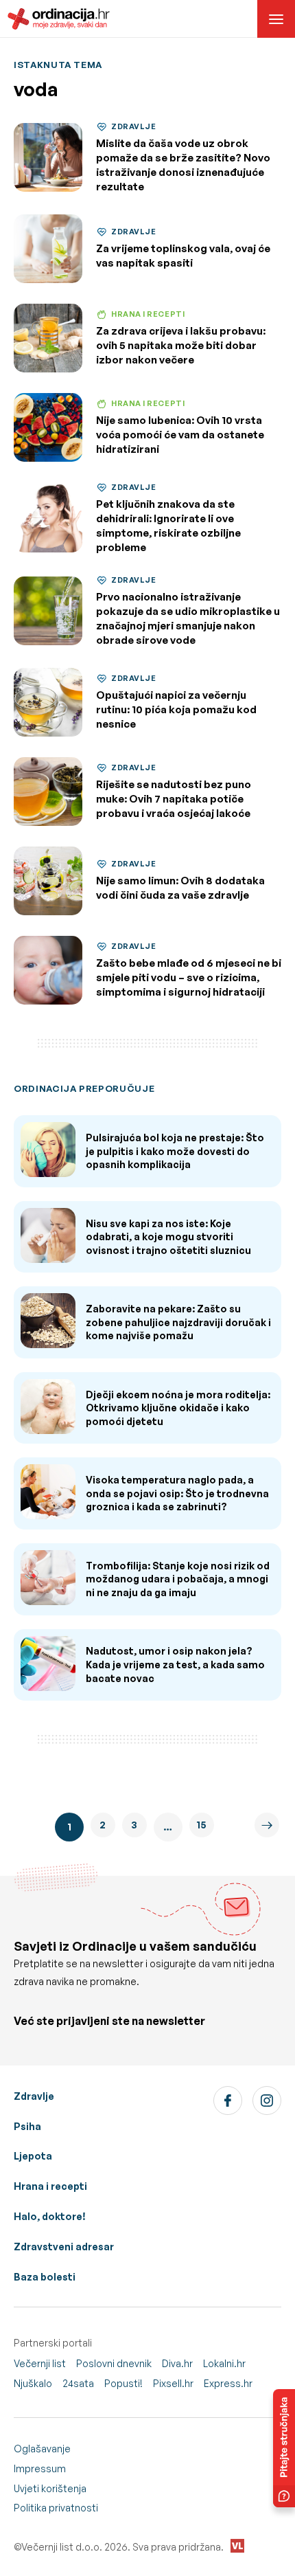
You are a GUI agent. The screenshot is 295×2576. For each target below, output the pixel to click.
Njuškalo (33, 2383)
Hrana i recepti (50, 2186)
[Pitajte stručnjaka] (284, 2448)
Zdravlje (34, 2096)
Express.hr (228, 2383)
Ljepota (33, 2156)
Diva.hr (177, 2363)
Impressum (40, 2468)
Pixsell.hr (173, 2383)
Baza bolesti (45, 2277)
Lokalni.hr (224, 2363)
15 (201, 1825)
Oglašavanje (42, 2449)
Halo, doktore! (50, 2216)
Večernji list (40, 2363)
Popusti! (123, 2383)
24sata (78, 2383)
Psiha (27, 2126)
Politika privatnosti (56, 2508)
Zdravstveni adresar (64, 2247)
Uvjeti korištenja (50, 2488)
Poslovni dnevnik (114, 2363)
